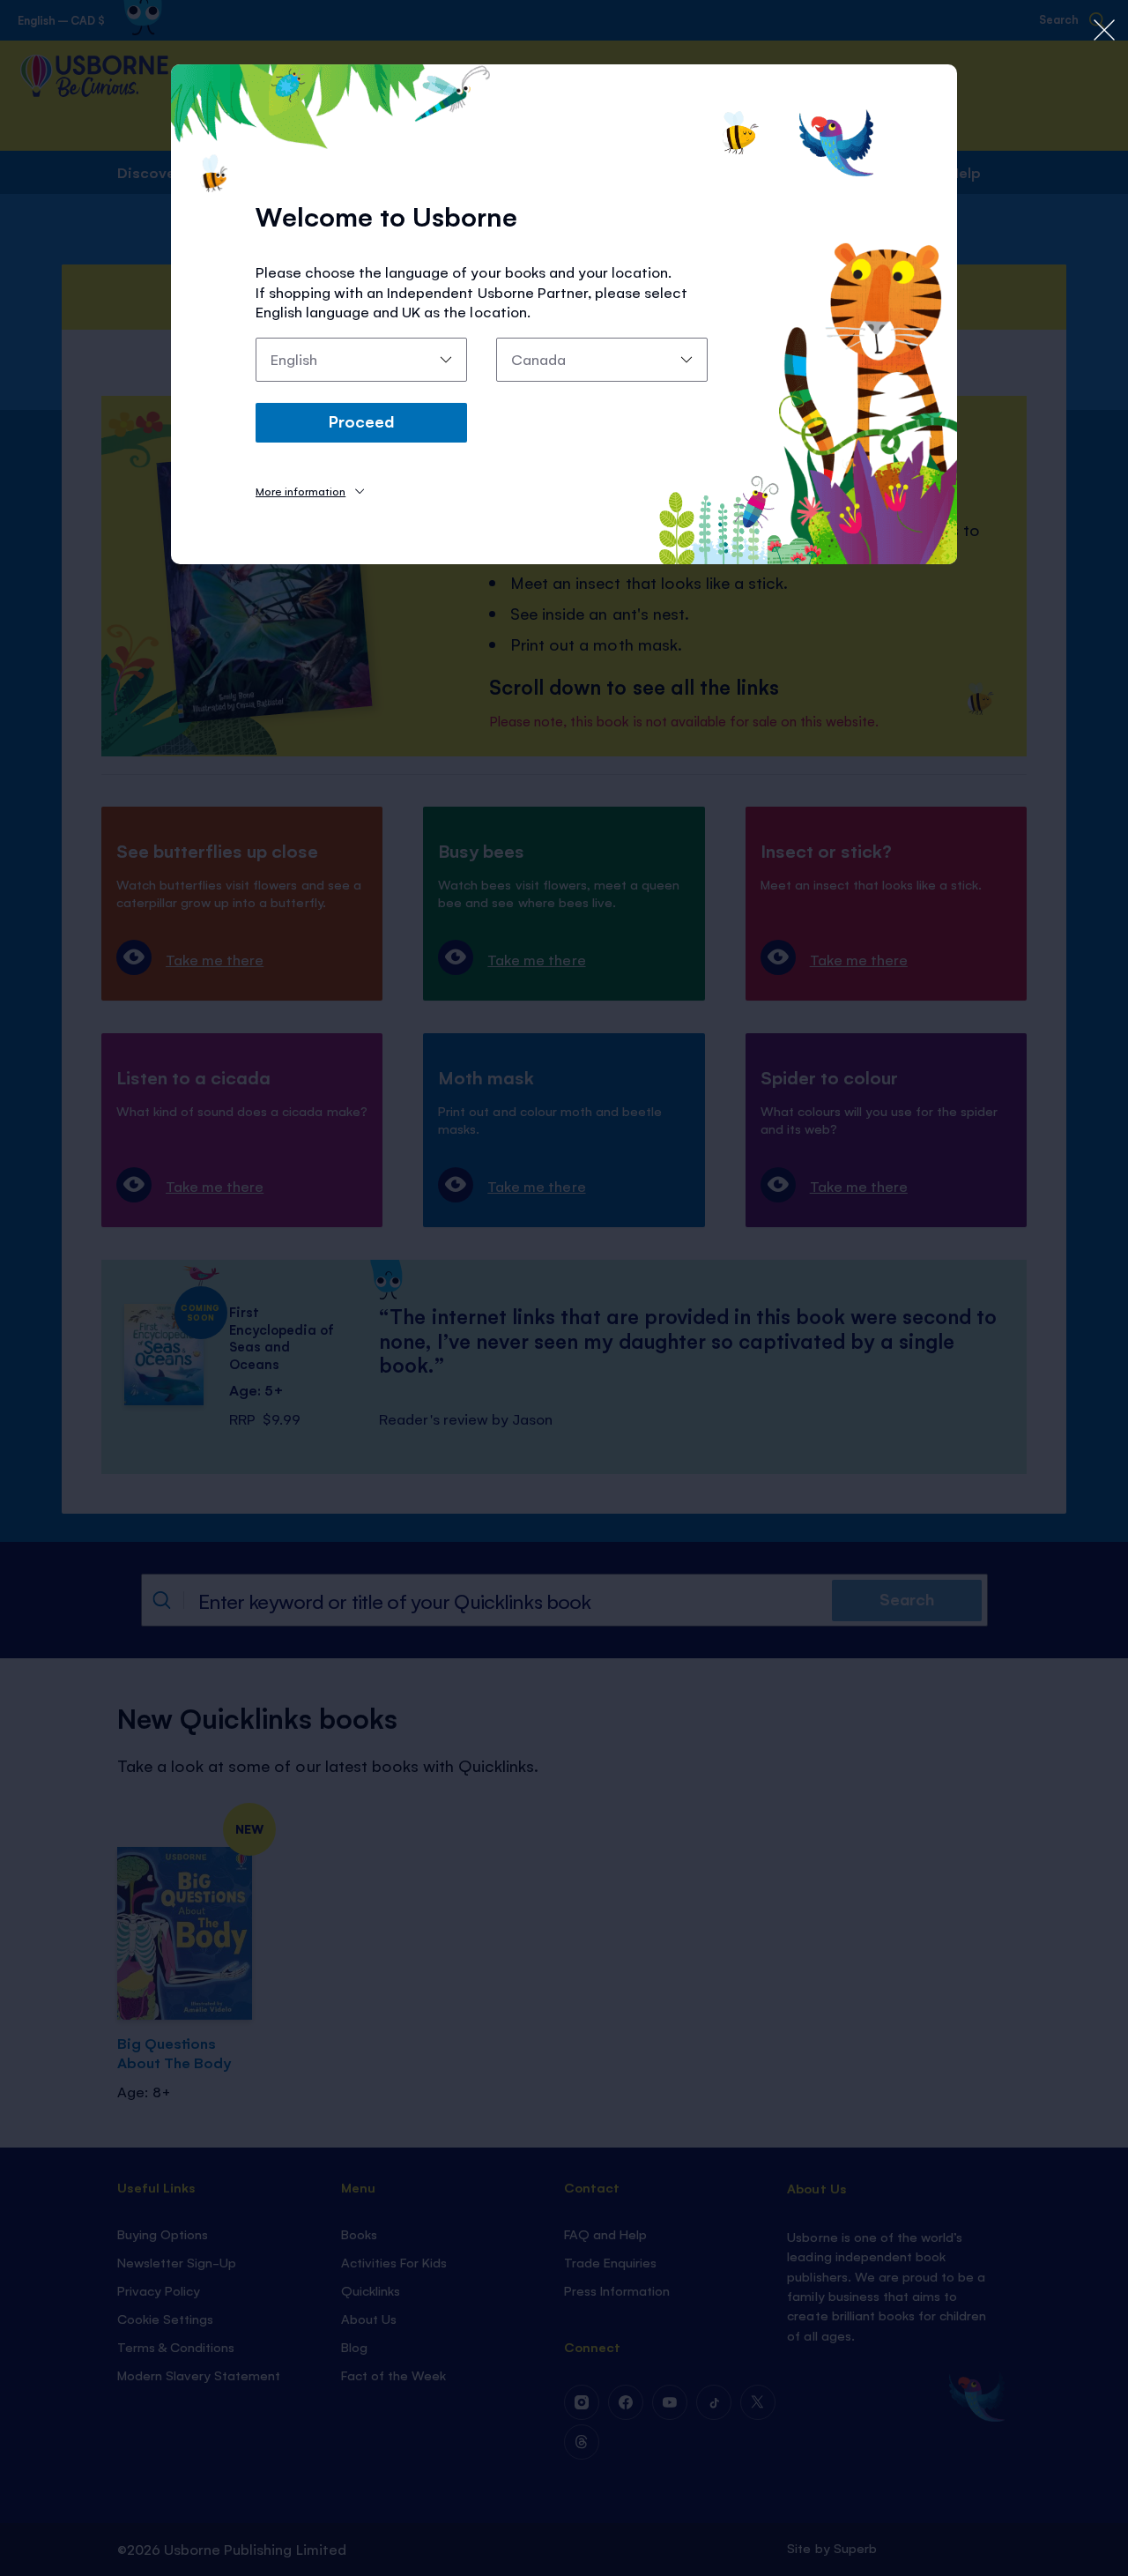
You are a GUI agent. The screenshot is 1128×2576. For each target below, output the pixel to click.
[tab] (310, 491)
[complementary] (564, 1288)
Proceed (361, 421)
